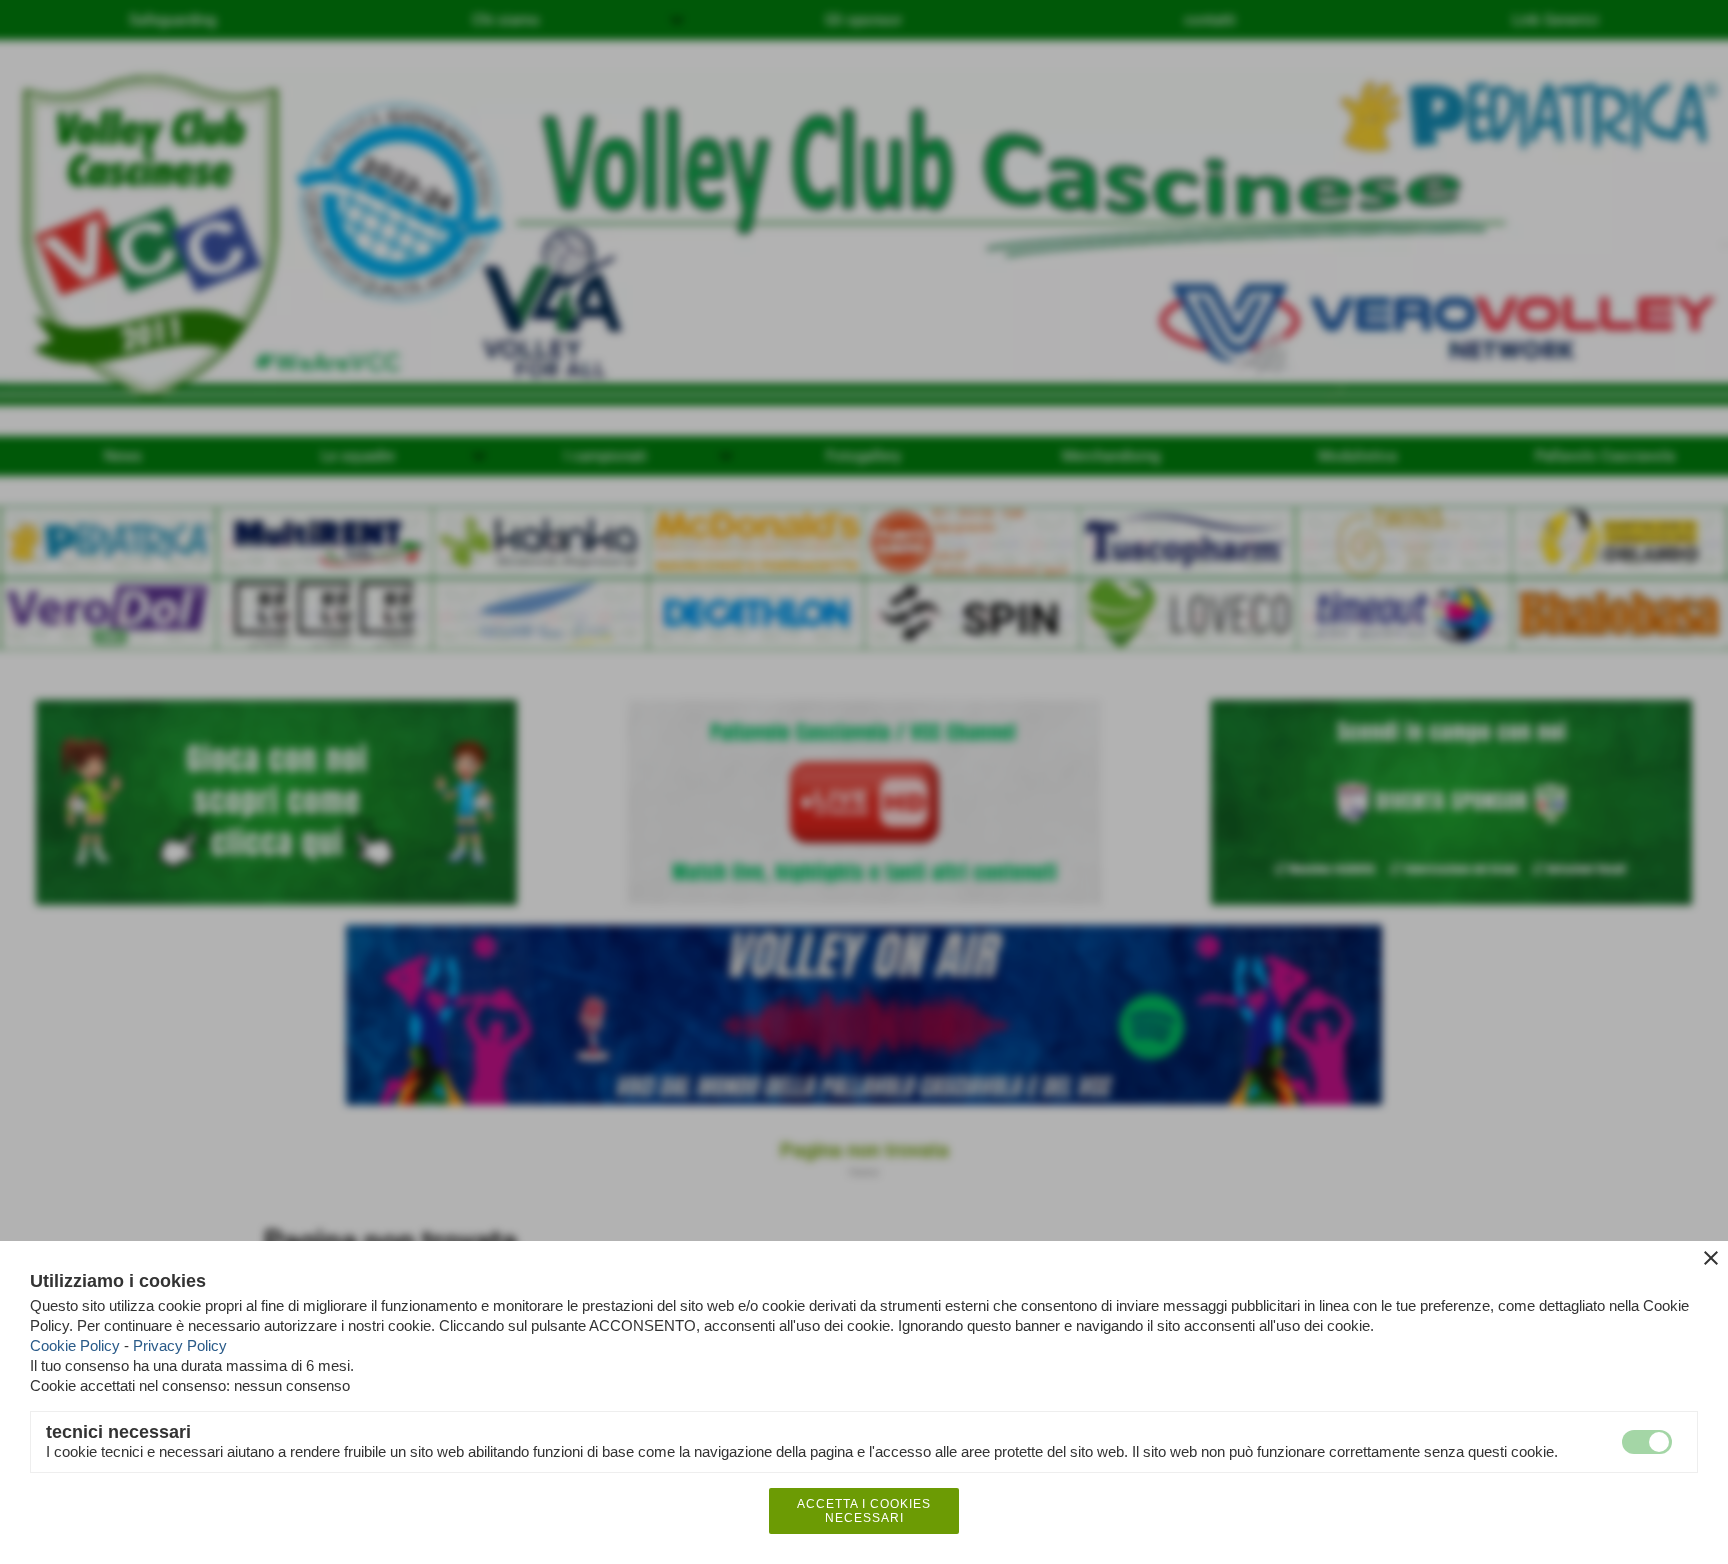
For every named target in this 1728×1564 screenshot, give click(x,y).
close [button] (1711, 1258)
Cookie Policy (75, 1345)
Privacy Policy (180, 1345)
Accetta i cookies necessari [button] (864, 1511)
